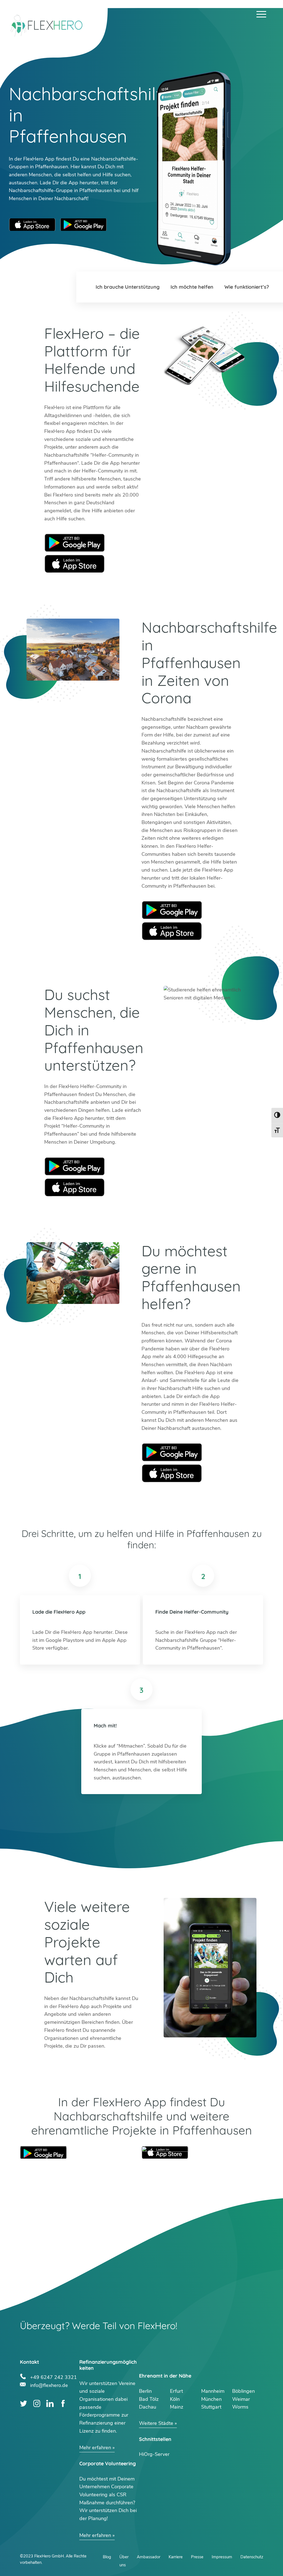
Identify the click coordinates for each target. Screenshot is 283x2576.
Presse (197, 2557)
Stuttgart (211, 2407)
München (211, 2399)
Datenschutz (252, 2557)
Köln (175, 2399)
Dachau (148, 2407)
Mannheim (213, 2391)
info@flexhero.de (49, 2385)
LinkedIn (50, 2403)
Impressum (222, 2557)
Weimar (241, 2399)
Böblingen (243, 2391)
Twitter (24, 2403)
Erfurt (176, 2391)
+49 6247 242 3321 (53, 2377)
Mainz (177, 2407)
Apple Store (75, 564)
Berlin (145, 2391)
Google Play (75, 543)
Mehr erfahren (95, 2448)
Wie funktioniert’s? (247, 287)
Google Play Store (83, 225)
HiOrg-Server (154, 2454)
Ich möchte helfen (192, 287)
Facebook (63, 2403)
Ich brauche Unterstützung (128, 287)
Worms (240, 2407)
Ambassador (149, 2557)
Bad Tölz (149, 2399)
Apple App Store (32, 225)
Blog (107, 2557)
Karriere (176, 2557)
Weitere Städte (156, 2423)
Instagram (37, 2403)
